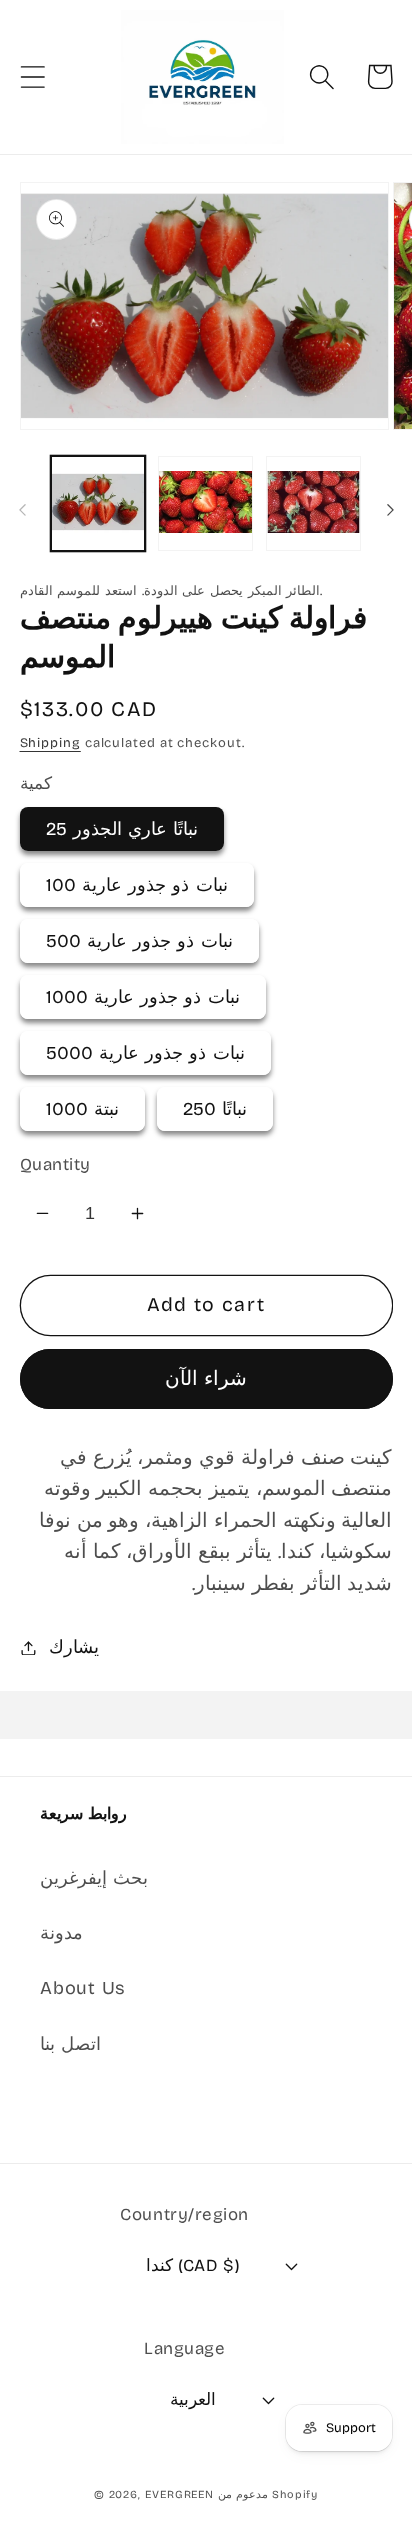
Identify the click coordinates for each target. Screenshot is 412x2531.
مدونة (61, 1933)
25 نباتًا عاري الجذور (122, 829)
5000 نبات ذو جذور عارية (145, 1053)
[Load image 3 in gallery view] (313, 503)
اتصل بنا (70, 2044)
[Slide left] (22, 510)
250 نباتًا (215, 1109)
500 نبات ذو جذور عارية (139, 941)
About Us (83, 1988)
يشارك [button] (74, 1647)
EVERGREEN (179, 2494)
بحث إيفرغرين (94, 1878)
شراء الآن (206, 1378)
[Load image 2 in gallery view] (205, 503)
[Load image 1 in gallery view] (98, 503)
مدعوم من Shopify (268, 2494)
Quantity (55, 1164)
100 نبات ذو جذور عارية (137, 885)
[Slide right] (390, 510)
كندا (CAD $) (192, 2265)
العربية (193, 2399)
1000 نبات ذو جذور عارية (143, 997)
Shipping (50, 743)
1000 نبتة (82, 1109)
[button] (32, 76)
